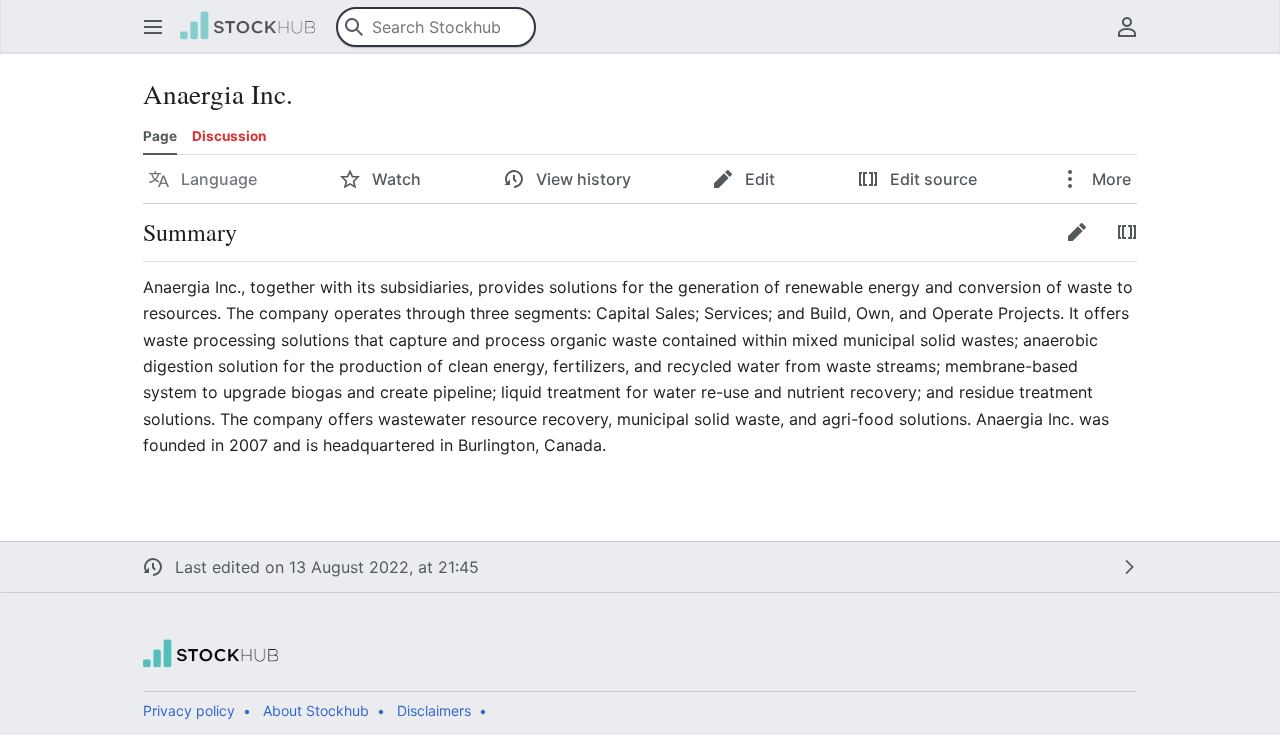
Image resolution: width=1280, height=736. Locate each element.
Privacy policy (189, 710)
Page (160, 136)
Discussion (229, 136)
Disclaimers (434, 710)
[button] (153, 27)
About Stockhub (316, 710)
